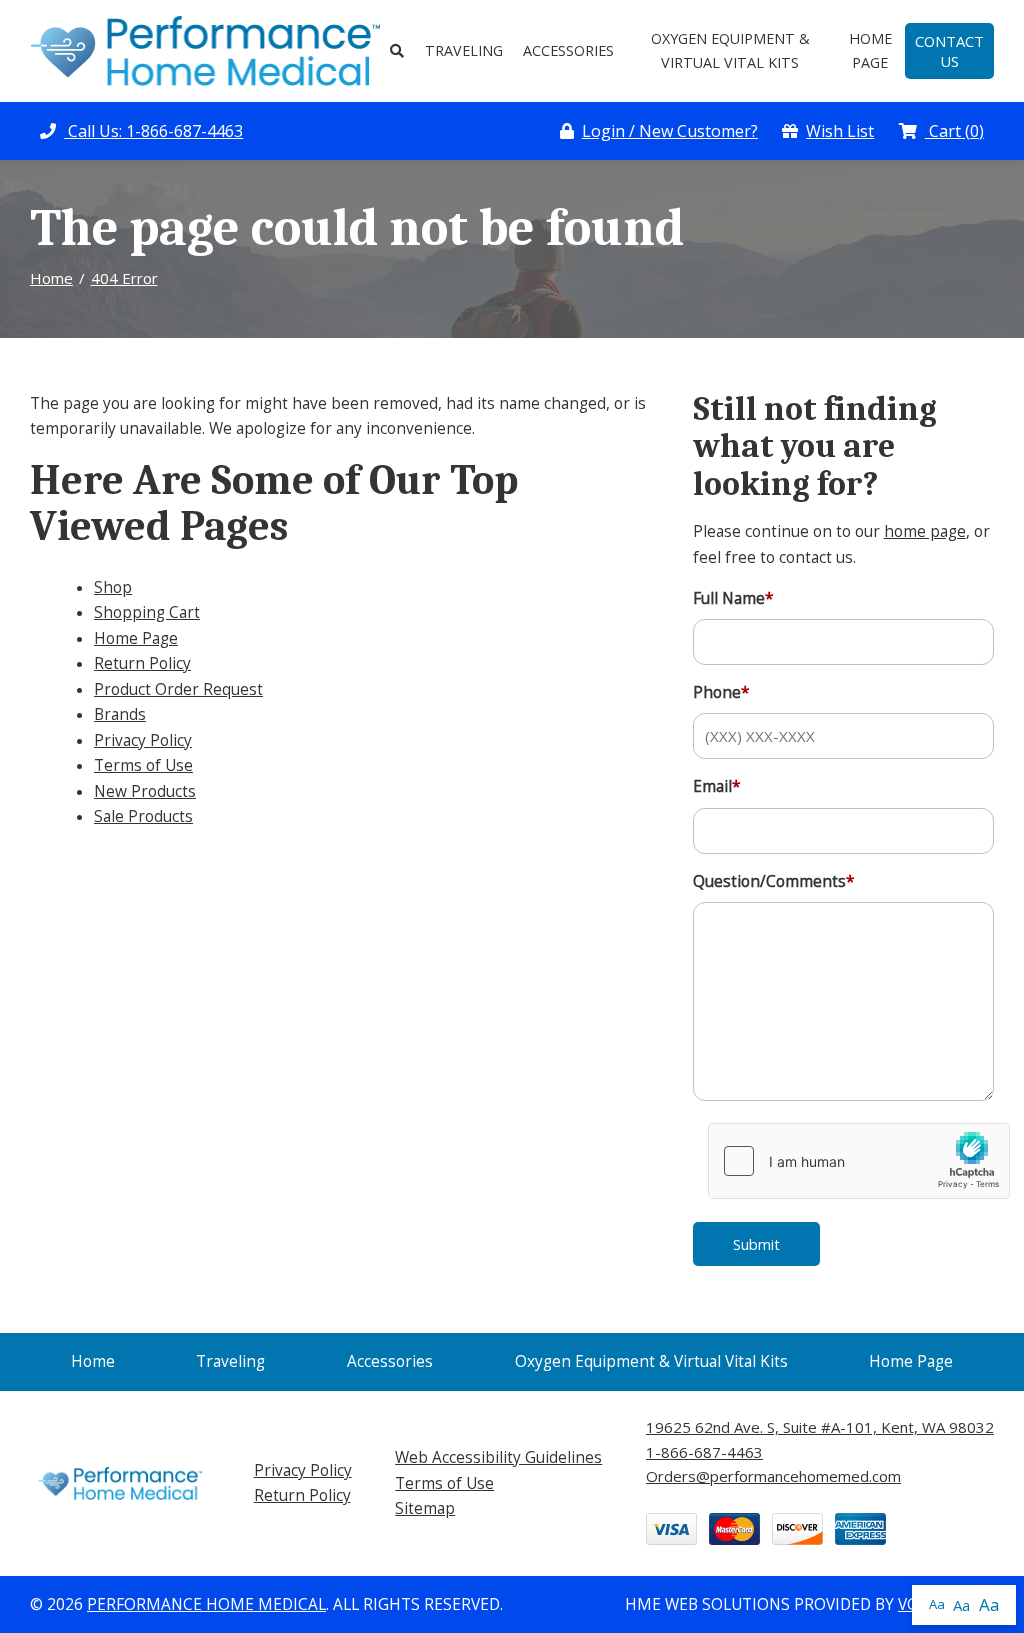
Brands (120, 714)
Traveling (464, 50)
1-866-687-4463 (704, 1452)
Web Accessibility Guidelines (498, 1457)
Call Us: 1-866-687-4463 (153, 131)
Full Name (733, 598)
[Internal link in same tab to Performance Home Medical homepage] (205, 49)
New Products (145, 791)
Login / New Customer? (670, 131)
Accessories (568, 50)
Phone (721, 692)
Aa (937, 1604)
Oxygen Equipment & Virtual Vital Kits (730, 50)
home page (925, 531)
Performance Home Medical (206, 1604)
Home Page (870, 50)
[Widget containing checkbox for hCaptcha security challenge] (859, 1161)
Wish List (840, 131)
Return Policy (142, 663)
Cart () (954, 131)
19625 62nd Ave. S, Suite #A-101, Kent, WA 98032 (820, 1427)
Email (717, 786)
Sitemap (425, 1508)
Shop (113, 587)
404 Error (124, 278)
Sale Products (143, 816)
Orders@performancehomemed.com (773, 1476)
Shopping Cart (147, 612)
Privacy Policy (143, 740)
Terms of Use (143, 765)
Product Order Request (178, 689)
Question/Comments (774, 881)
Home (51, 278)
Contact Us (949, 51)
